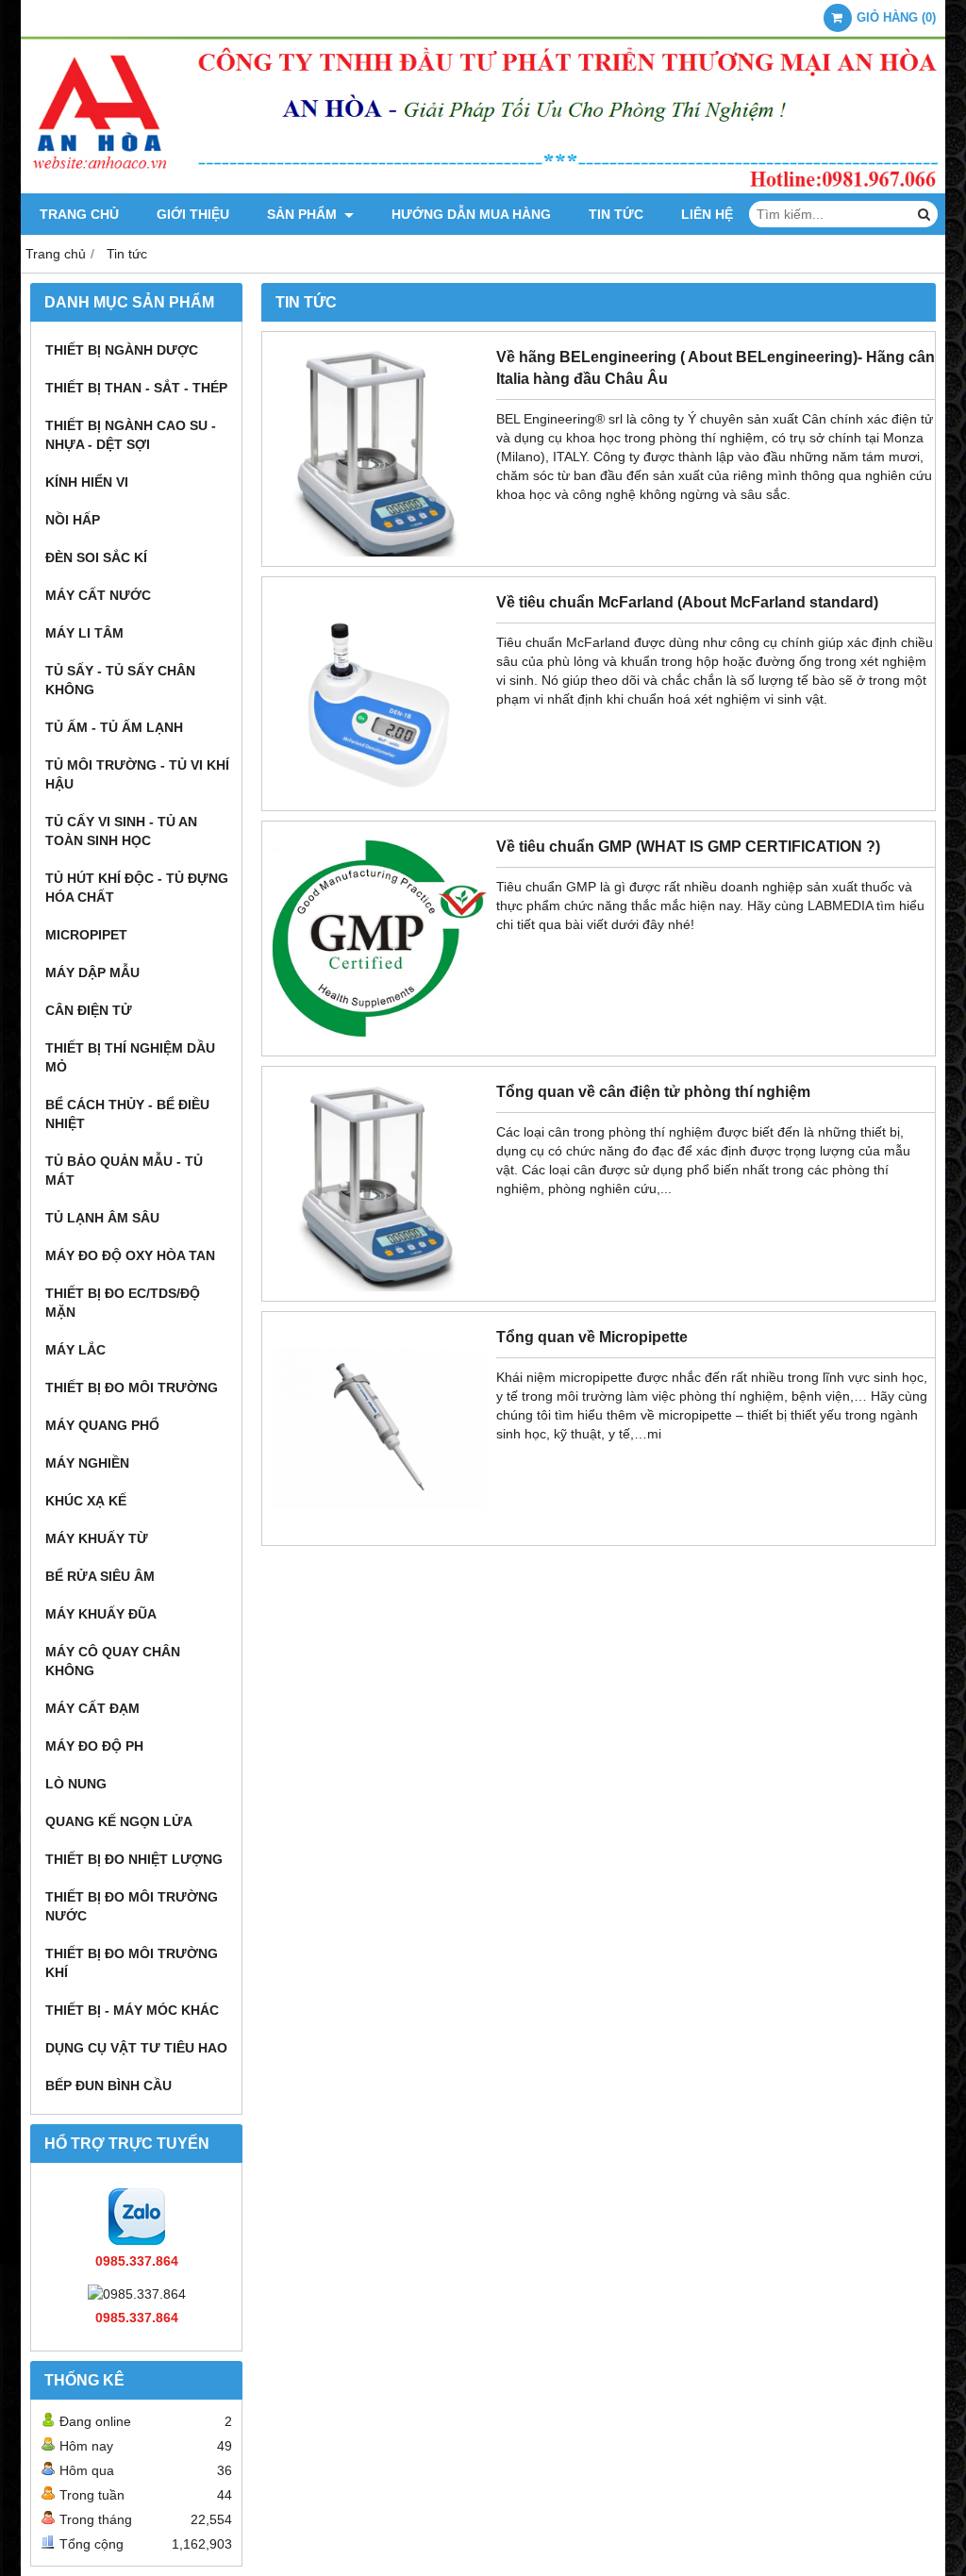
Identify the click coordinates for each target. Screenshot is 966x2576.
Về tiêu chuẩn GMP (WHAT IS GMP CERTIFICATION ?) (688, 846)
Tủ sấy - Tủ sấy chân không (120, 680)
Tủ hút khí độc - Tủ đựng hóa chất (137, 888)
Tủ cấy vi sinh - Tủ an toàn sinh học (121, 831)
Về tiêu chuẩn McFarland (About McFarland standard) (687, 602)
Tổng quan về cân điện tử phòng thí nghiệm (653, 1091)
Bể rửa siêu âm (100, 1576)
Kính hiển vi (87, 482)
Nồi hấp (73, 520)
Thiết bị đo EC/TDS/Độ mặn (123, 1303)
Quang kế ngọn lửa (119, 1821)
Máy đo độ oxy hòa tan (130, 1255)
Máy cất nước (98, 595)
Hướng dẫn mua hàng (471, 214)
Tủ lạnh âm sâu (102, 1218)
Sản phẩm (304, 214)
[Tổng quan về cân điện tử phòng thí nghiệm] (379, 1287)
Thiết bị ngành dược (122, 350)
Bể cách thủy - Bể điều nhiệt (127, 1114)
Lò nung (76, 1784)
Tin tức (616, 214)
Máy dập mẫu (92, 972)
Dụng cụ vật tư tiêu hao (136, 2048)
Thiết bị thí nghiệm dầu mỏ (130, 1057)
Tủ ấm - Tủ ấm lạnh (114, 727)
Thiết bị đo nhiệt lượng (134, 1859)
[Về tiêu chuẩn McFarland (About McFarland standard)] (379, 796)
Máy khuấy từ (97, 1538)
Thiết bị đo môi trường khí (132, 1963)
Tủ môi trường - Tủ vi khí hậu (137, 774)
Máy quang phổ (102, 1425)
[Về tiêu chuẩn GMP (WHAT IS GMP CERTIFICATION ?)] (379, 1041)
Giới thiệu (193, 214)
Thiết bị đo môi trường (132, 1388)
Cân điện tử (89, 1010)
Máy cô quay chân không (113, 1661)
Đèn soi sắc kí (96, 557)
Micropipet (86, 935)
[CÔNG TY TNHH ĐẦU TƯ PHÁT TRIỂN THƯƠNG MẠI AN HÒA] (483, 189)
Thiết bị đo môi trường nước (132, 1906)
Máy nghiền (87, 1463)
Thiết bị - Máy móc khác (132, 2010)
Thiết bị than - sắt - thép (136, 388)
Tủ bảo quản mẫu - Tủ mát (124, 1171)
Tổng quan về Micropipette (592, 1337)
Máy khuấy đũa (101, 1614)
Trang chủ (79, 214)
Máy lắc (75, 1350)
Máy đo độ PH (94, 1746)
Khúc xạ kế (86, 1501)
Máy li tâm (84, 633)
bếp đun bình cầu (108, 2086)
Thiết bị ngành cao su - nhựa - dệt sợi (131, 435)
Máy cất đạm (92, 1708)
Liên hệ (707, 214)
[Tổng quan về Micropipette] (379, 1531)
